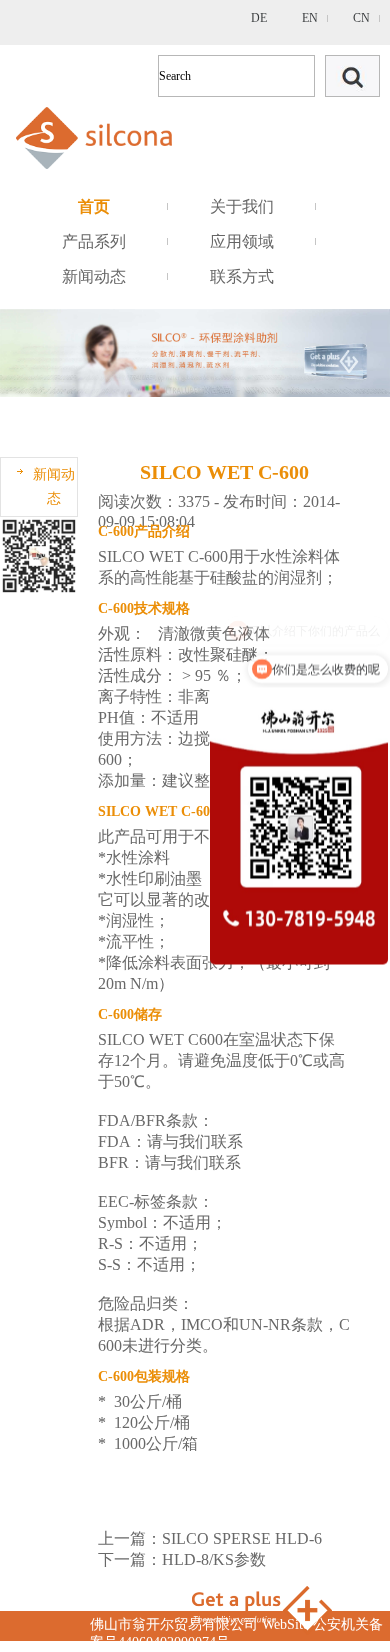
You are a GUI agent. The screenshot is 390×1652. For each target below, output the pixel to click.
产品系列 (94, 241)
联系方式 (242, 276)
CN (361, 18)
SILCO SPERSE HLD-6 (242, 1538)
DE (259, 18)
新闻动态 (94, 276)
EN (310, 18)
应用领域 (242, 241)
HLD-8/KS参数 (214, 1559)
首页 (94, 206)
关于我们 (242, 206)
